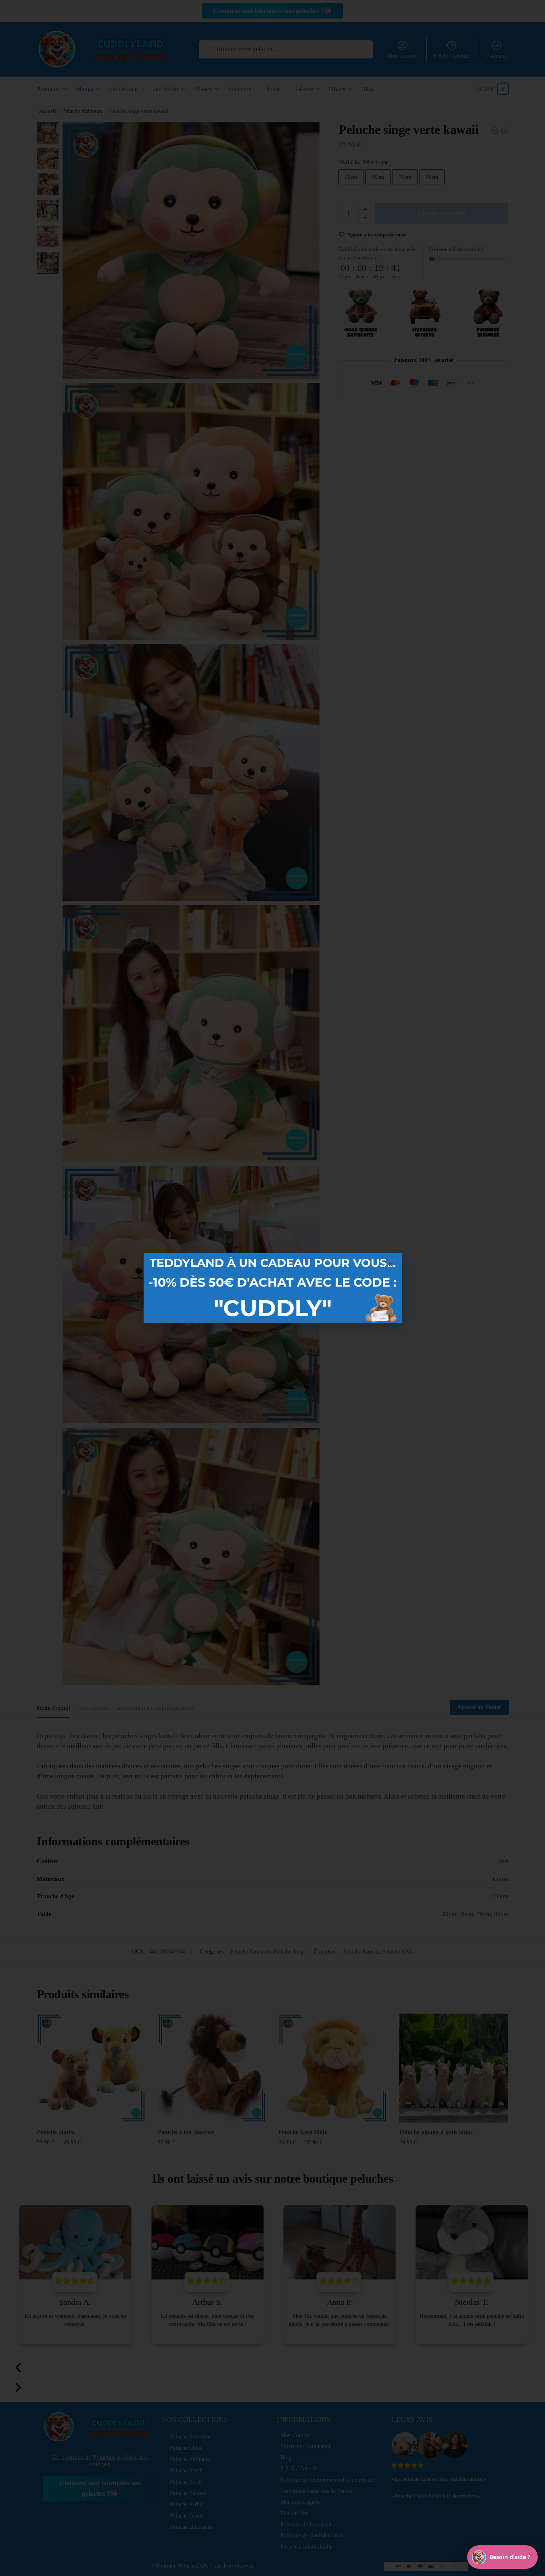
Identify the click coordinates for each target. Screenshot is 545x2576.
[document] (272, 1288)
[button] (391, 1264)
